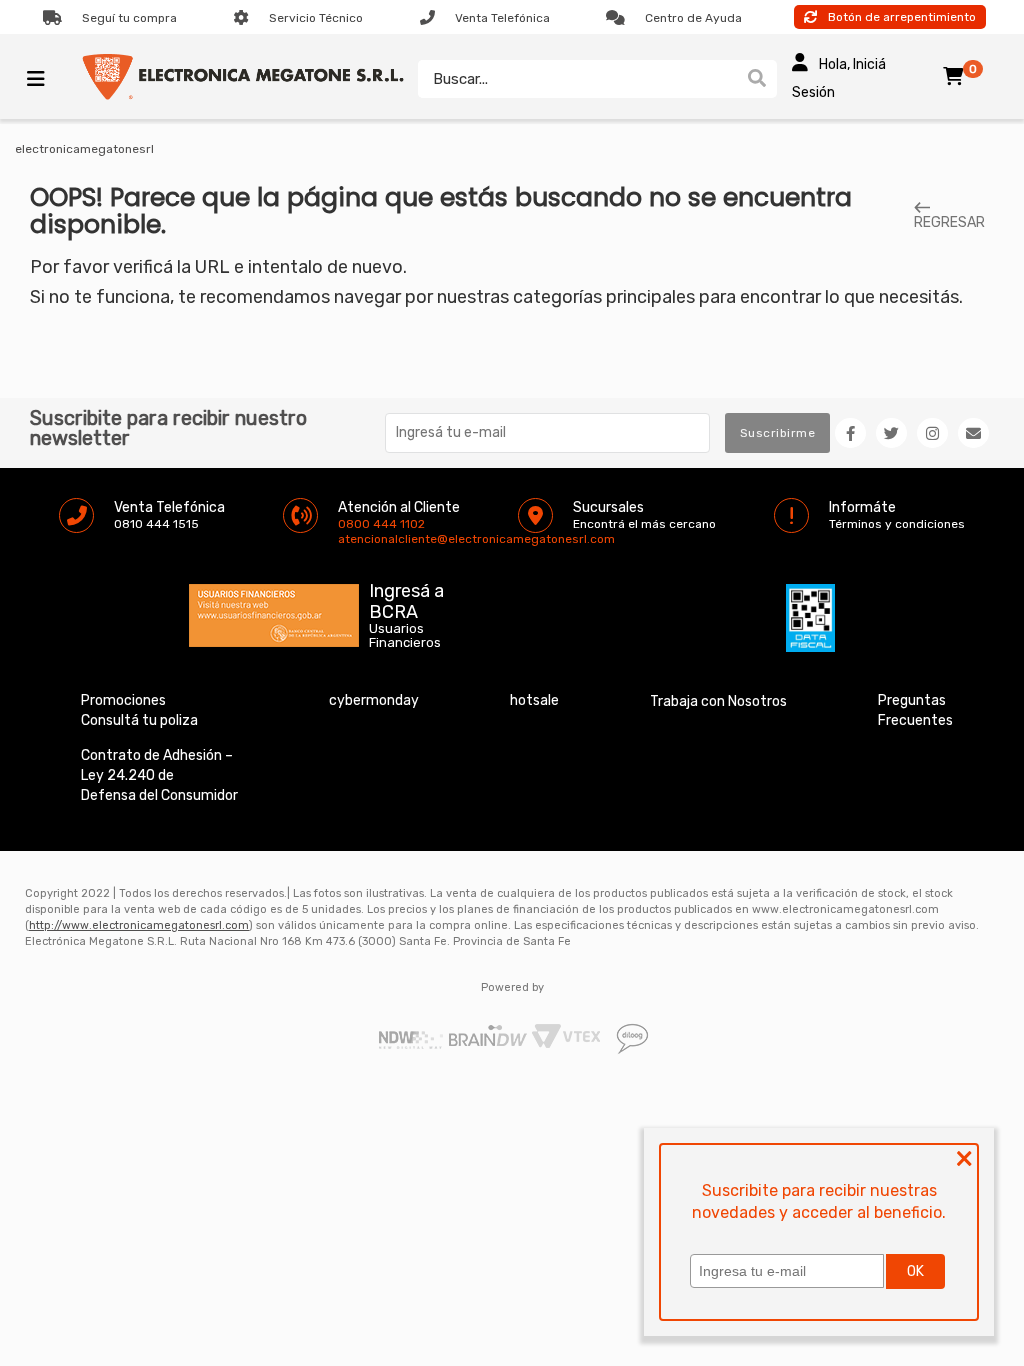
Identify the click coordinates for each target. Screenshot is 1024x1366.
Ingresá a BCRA (406, 598)
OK (915, 1271)
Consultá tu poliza (139, 720)
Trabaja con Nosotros (718, 701)
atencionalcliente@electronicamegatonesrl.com (355, 539)
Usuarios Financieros (405, 636)
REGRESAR (949, 222)
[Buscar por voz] (727, 79)
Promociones (123, 700)
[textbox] (577, 79)
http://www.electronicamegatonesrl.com (139, 925)
